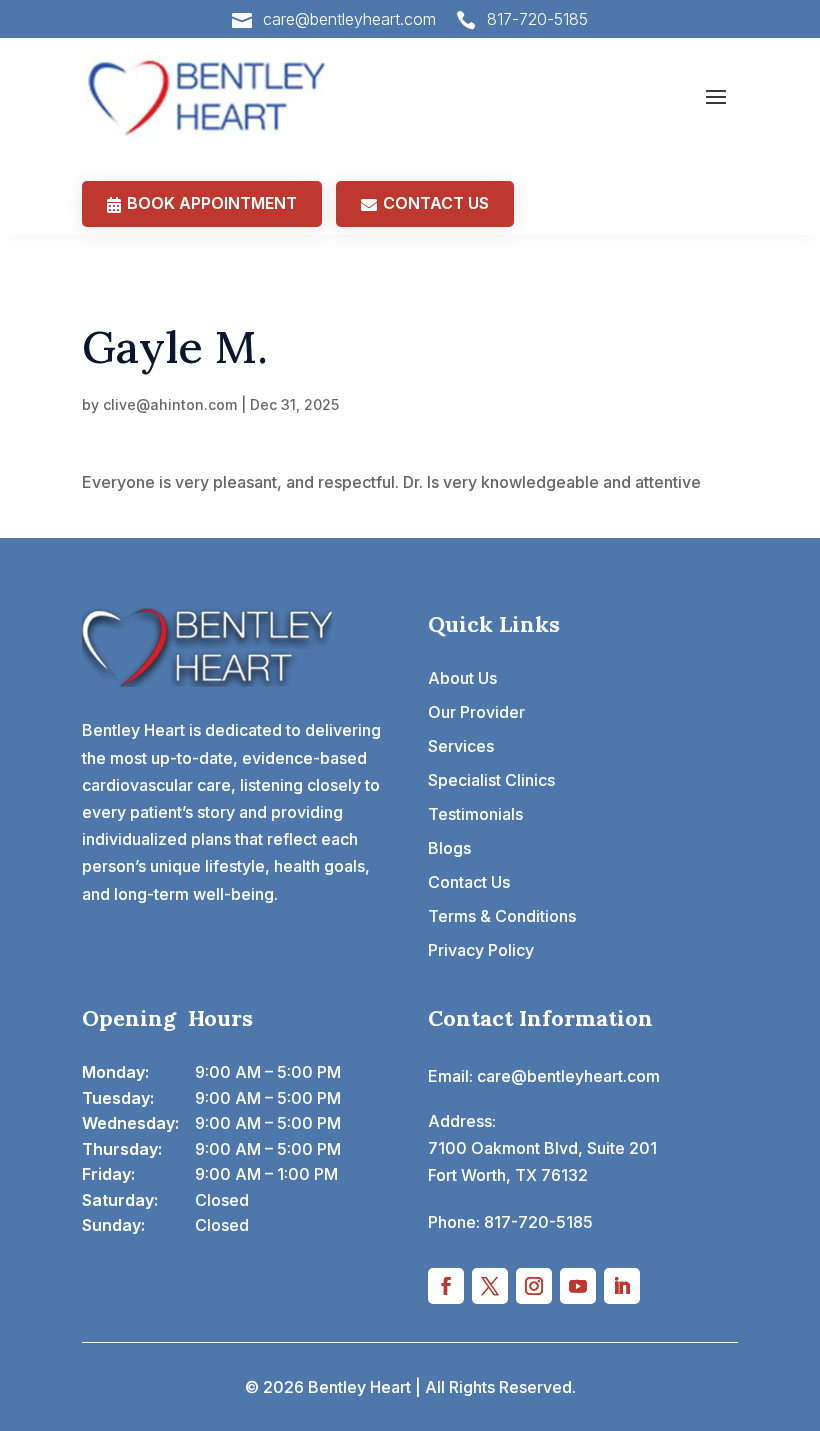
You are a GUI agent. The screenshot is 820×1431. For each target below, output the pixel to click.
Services (461, 746)
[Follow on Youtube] (578, 1286)
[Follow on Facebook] (446, 1286)
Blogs (449, 848)
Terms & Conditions (502, 916)
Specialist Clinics (491, 780)
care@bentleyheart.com (349, 19)
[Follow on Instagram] (534, 1286)
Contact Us (469, 882)
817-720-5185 (537, 19)
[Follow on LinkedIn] (622, 1286)
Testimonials (475, 814)
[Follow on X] (490, 1286)
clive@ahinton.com (170, 404)
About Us (462, 678)
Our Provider (476, 712)
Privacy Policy (481, 950)
